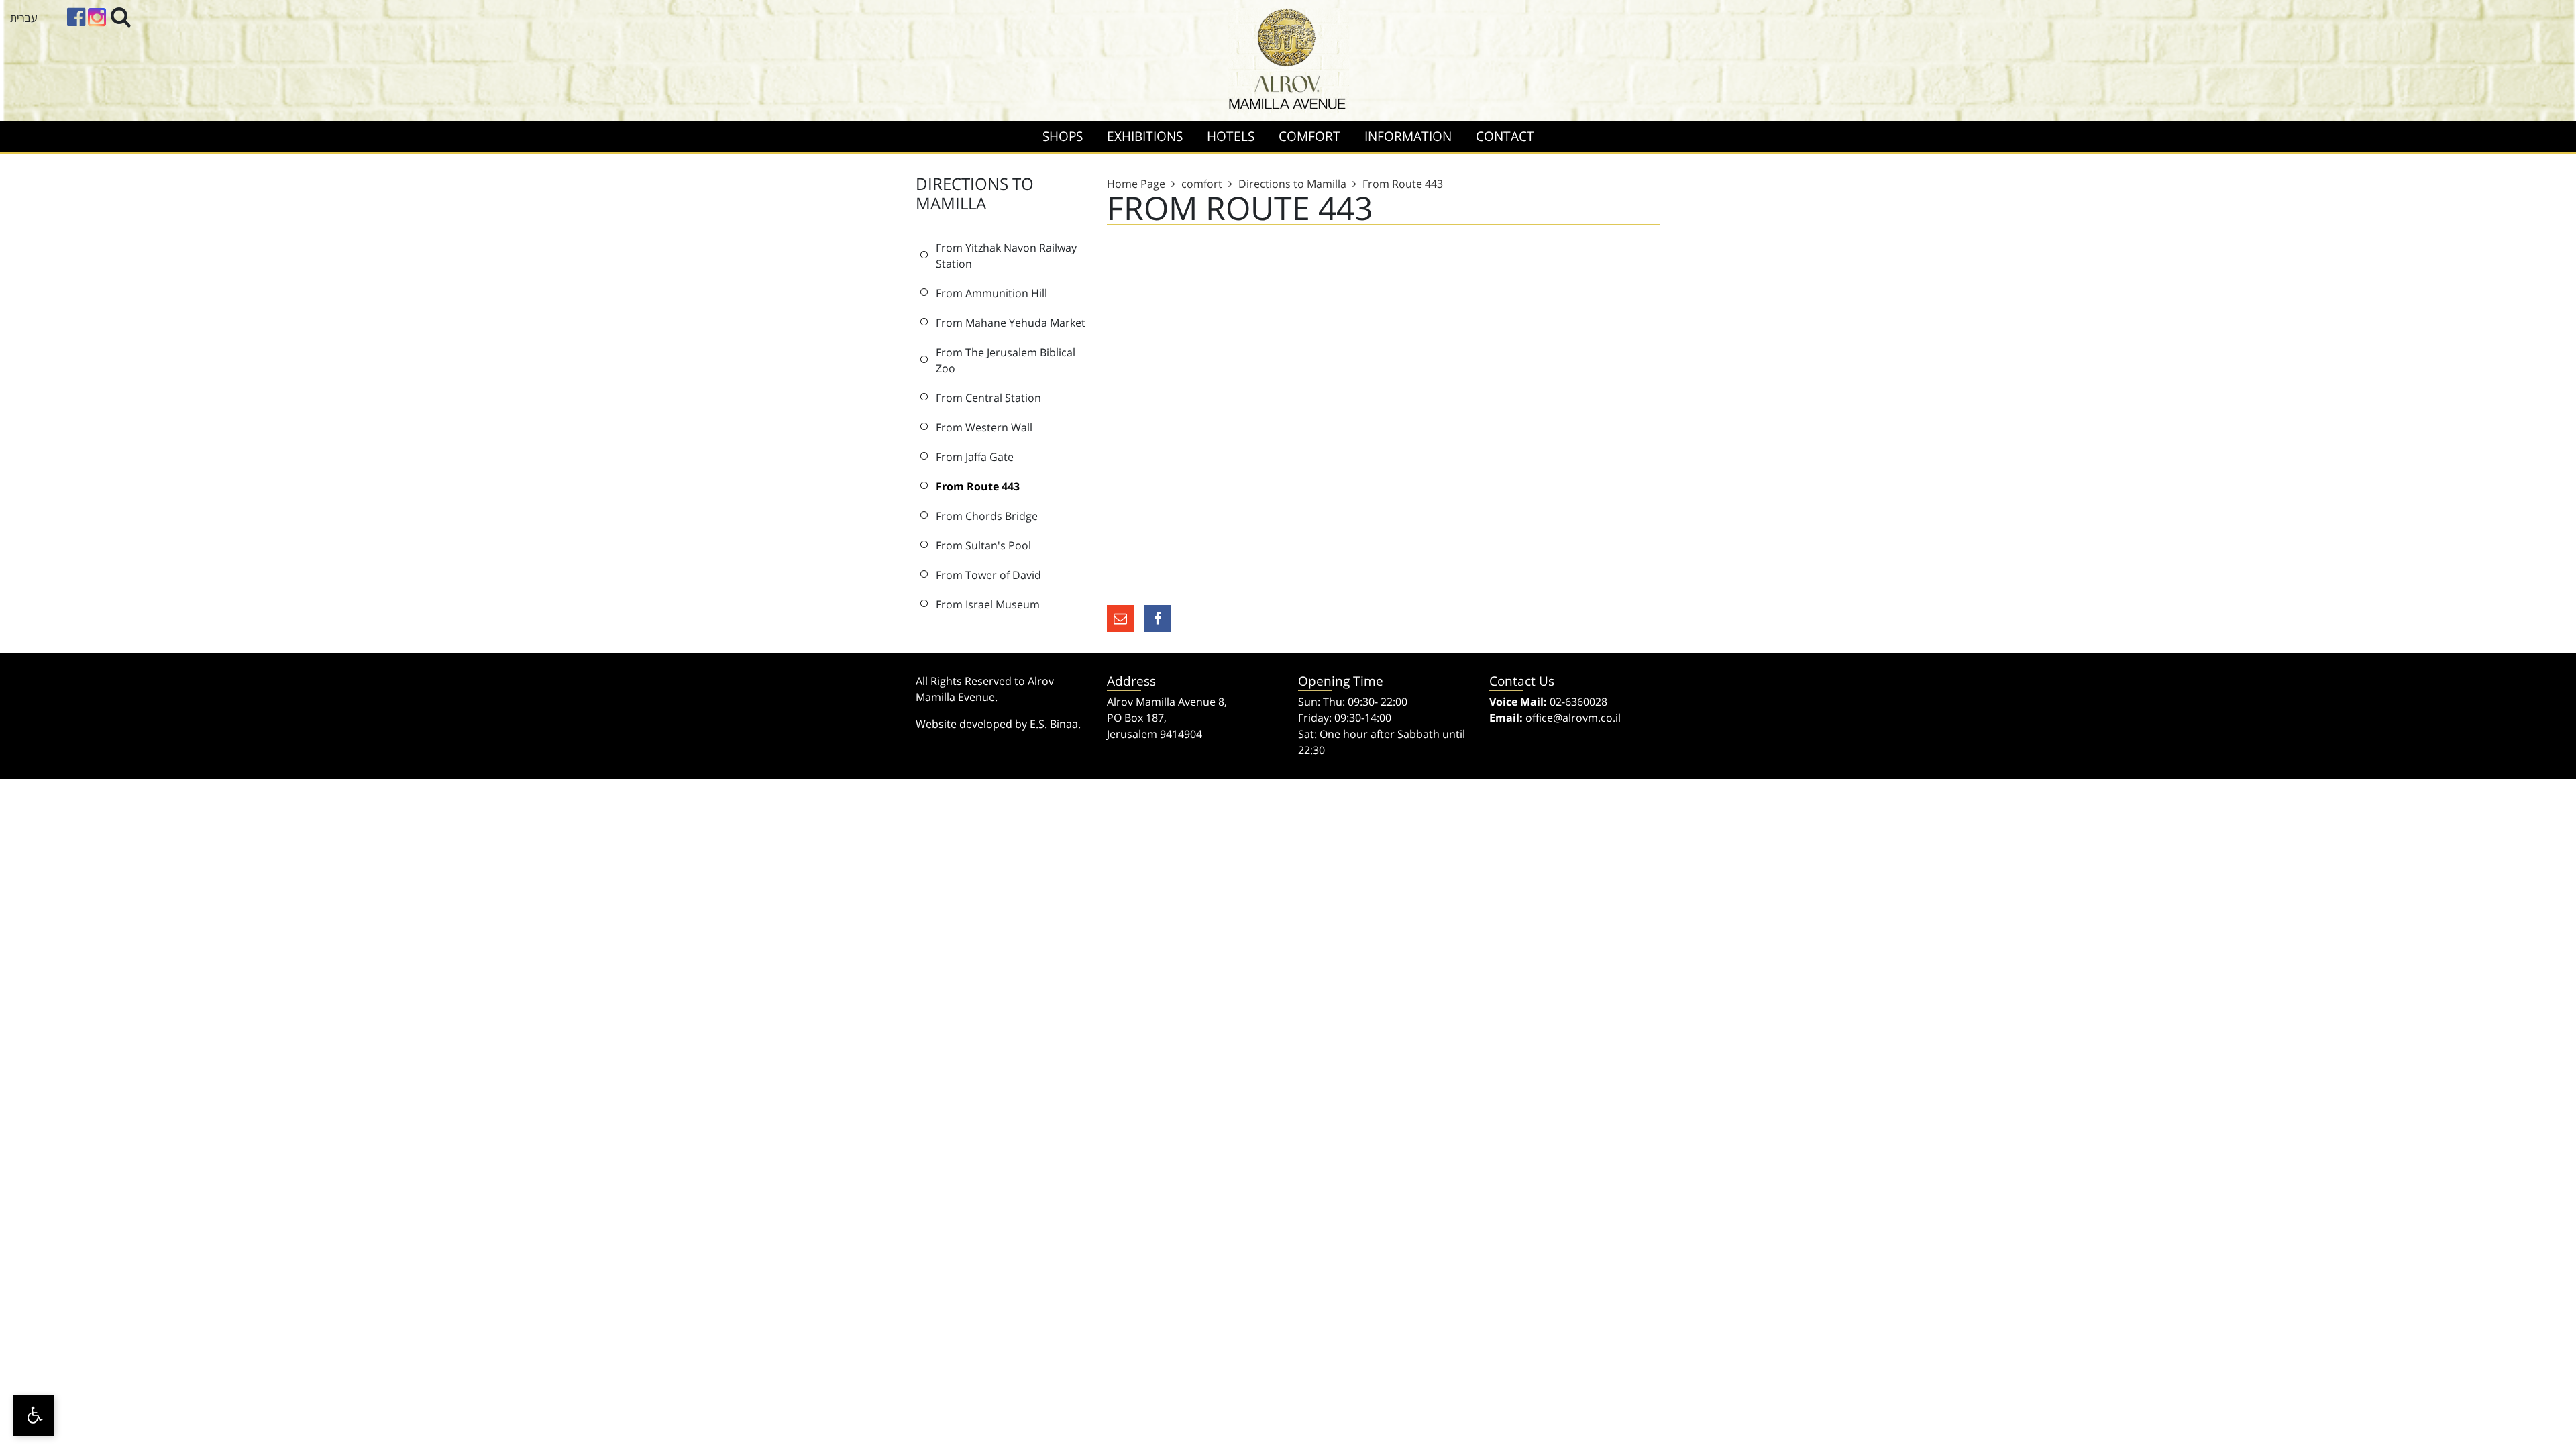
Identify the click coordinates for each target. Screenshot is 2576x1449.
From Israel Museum (988, 604)
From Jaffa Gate (975, 457)
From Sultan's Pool (983, 545)
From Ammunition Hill (991, 293)
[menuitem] (1063, 137)
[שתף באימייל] (1120, 619)
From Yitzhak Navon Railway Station (1006, 256)
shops (1063, 136)
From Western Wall (984, 427)
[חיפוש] (121, 16)
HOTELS (1231, 136)
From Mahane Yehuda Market (1011, 323)
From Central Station (988, 398)
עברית (24, 18)
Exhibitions (1145, 136)
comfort (1309, 136)
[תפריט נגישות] (34, 1415)
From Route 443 (978, 486)
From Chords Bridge (987, 516)
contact (1505, 136)
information (1408, 136)
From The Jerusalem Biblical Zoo (1006, 360)
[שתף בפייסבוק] (1157, 619)
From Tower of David (988, 575)
